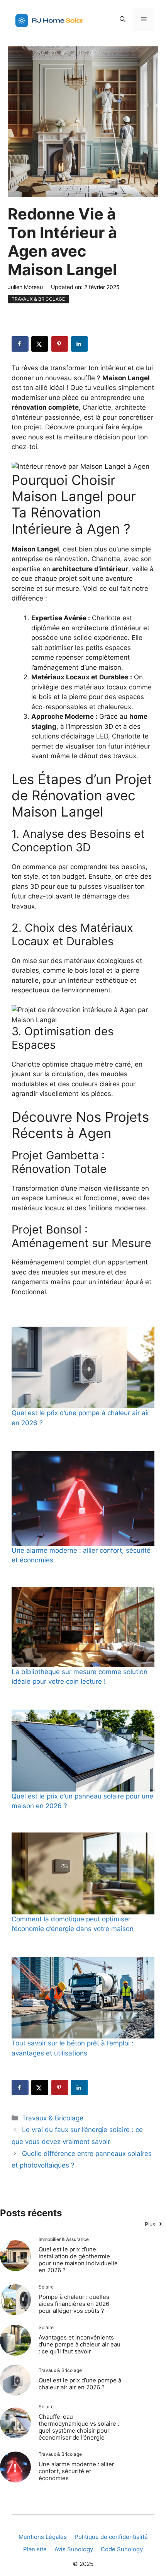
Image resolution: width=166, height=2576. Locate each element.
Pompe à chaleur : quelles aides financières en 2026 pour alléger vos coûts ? (74, 2304)
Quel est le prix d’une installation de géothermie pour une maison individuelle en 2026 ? (78, 2260)
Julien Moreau (25, 287)
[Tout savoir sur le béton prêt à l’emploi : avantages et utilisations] (83, 1998)
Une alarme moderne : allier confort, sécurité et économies (76, 2471)
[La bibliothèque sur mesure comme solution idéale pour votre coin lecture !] (83, 1627)
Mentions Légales (43, 2537)
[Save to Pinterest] (60, 344)
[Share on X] (40, 344)
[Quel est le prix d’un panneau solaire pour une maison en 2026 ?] (83, 1750)
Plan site (35, 2549)
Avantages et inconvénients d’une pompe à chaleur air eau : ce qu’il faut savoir (80, 2344)
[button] (123, 19)
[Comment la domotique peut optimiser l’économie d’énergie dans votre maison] (83, 1873)
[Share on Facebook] (20, 344)
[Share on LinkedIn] (80, 344)
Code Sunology (122, 2549)
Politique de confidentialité (111, 2537)
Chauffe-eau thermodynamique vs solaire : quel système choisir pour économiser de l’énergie (79, 2427)
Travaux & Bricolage (38, 299)
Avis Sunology (74, 2549)
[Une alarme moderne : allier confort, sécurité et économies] (83, 1498)
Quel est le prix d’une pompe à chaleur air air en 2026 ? (80, 2384)
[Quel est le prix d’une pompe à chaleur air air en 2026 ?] (83, 1367)
